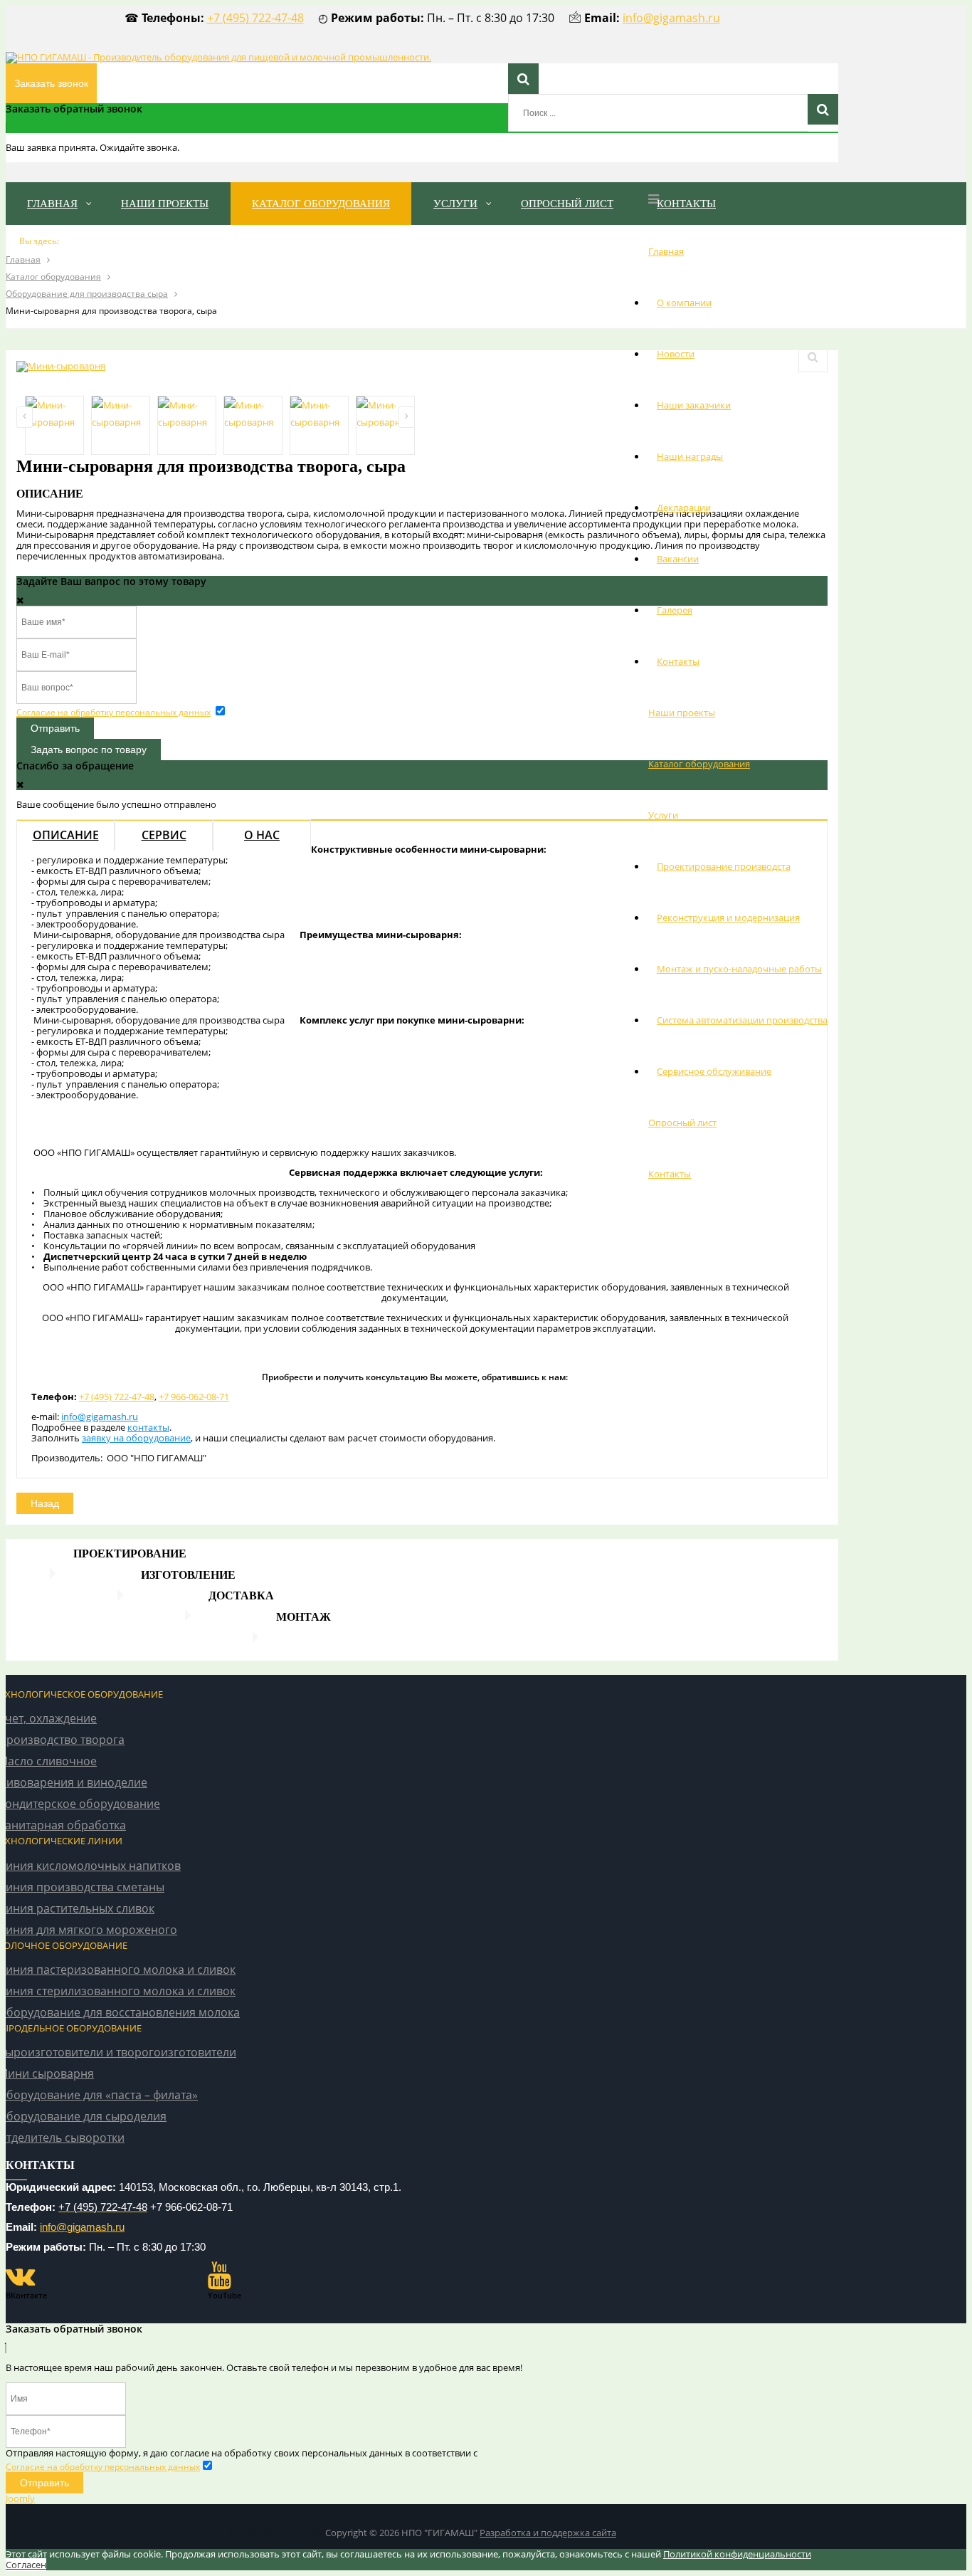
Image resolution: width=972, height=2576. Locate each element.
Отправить (55, 728)
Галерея (675, 610)
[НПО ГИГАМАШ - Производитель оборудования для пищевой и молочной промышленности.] (218, 57)
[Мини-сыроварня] (61, 366)
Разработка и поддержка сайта (548, 2533)
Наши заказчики (694, 405)
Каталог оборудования (699, 764)
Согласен (26, 2565)
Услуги (663, 815)
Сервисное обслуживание (714, 1071)
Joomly (20, 2498)
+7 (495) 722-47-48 (255, 18)
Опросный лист (682, 1123)
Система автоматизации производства (742, 1020)
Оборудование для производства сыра (87, 294)
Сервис (164, 835)
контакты (148, 1427)
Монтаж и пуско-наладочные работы (739, 969)
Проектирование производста (724, 866)
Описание (66, 835)
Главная (666, 251)
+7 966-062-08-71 (194, 1397)
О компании (684, 303)
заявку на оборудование (136, 1438)
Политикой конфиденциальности (737, 2554)
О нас (262, 835)
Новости (676, 354)
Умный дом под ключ (275, 2533)
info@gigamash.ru (671, 18)
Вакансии (678, 559)
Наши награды (690, 456)
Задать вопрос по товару (89, 750)
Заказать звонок (51, 83)
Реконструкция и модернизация (728, 918)
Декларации (684, 508)
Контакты (678, 661)
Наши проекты (682, 713)
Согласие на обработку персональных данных (113, 712)
